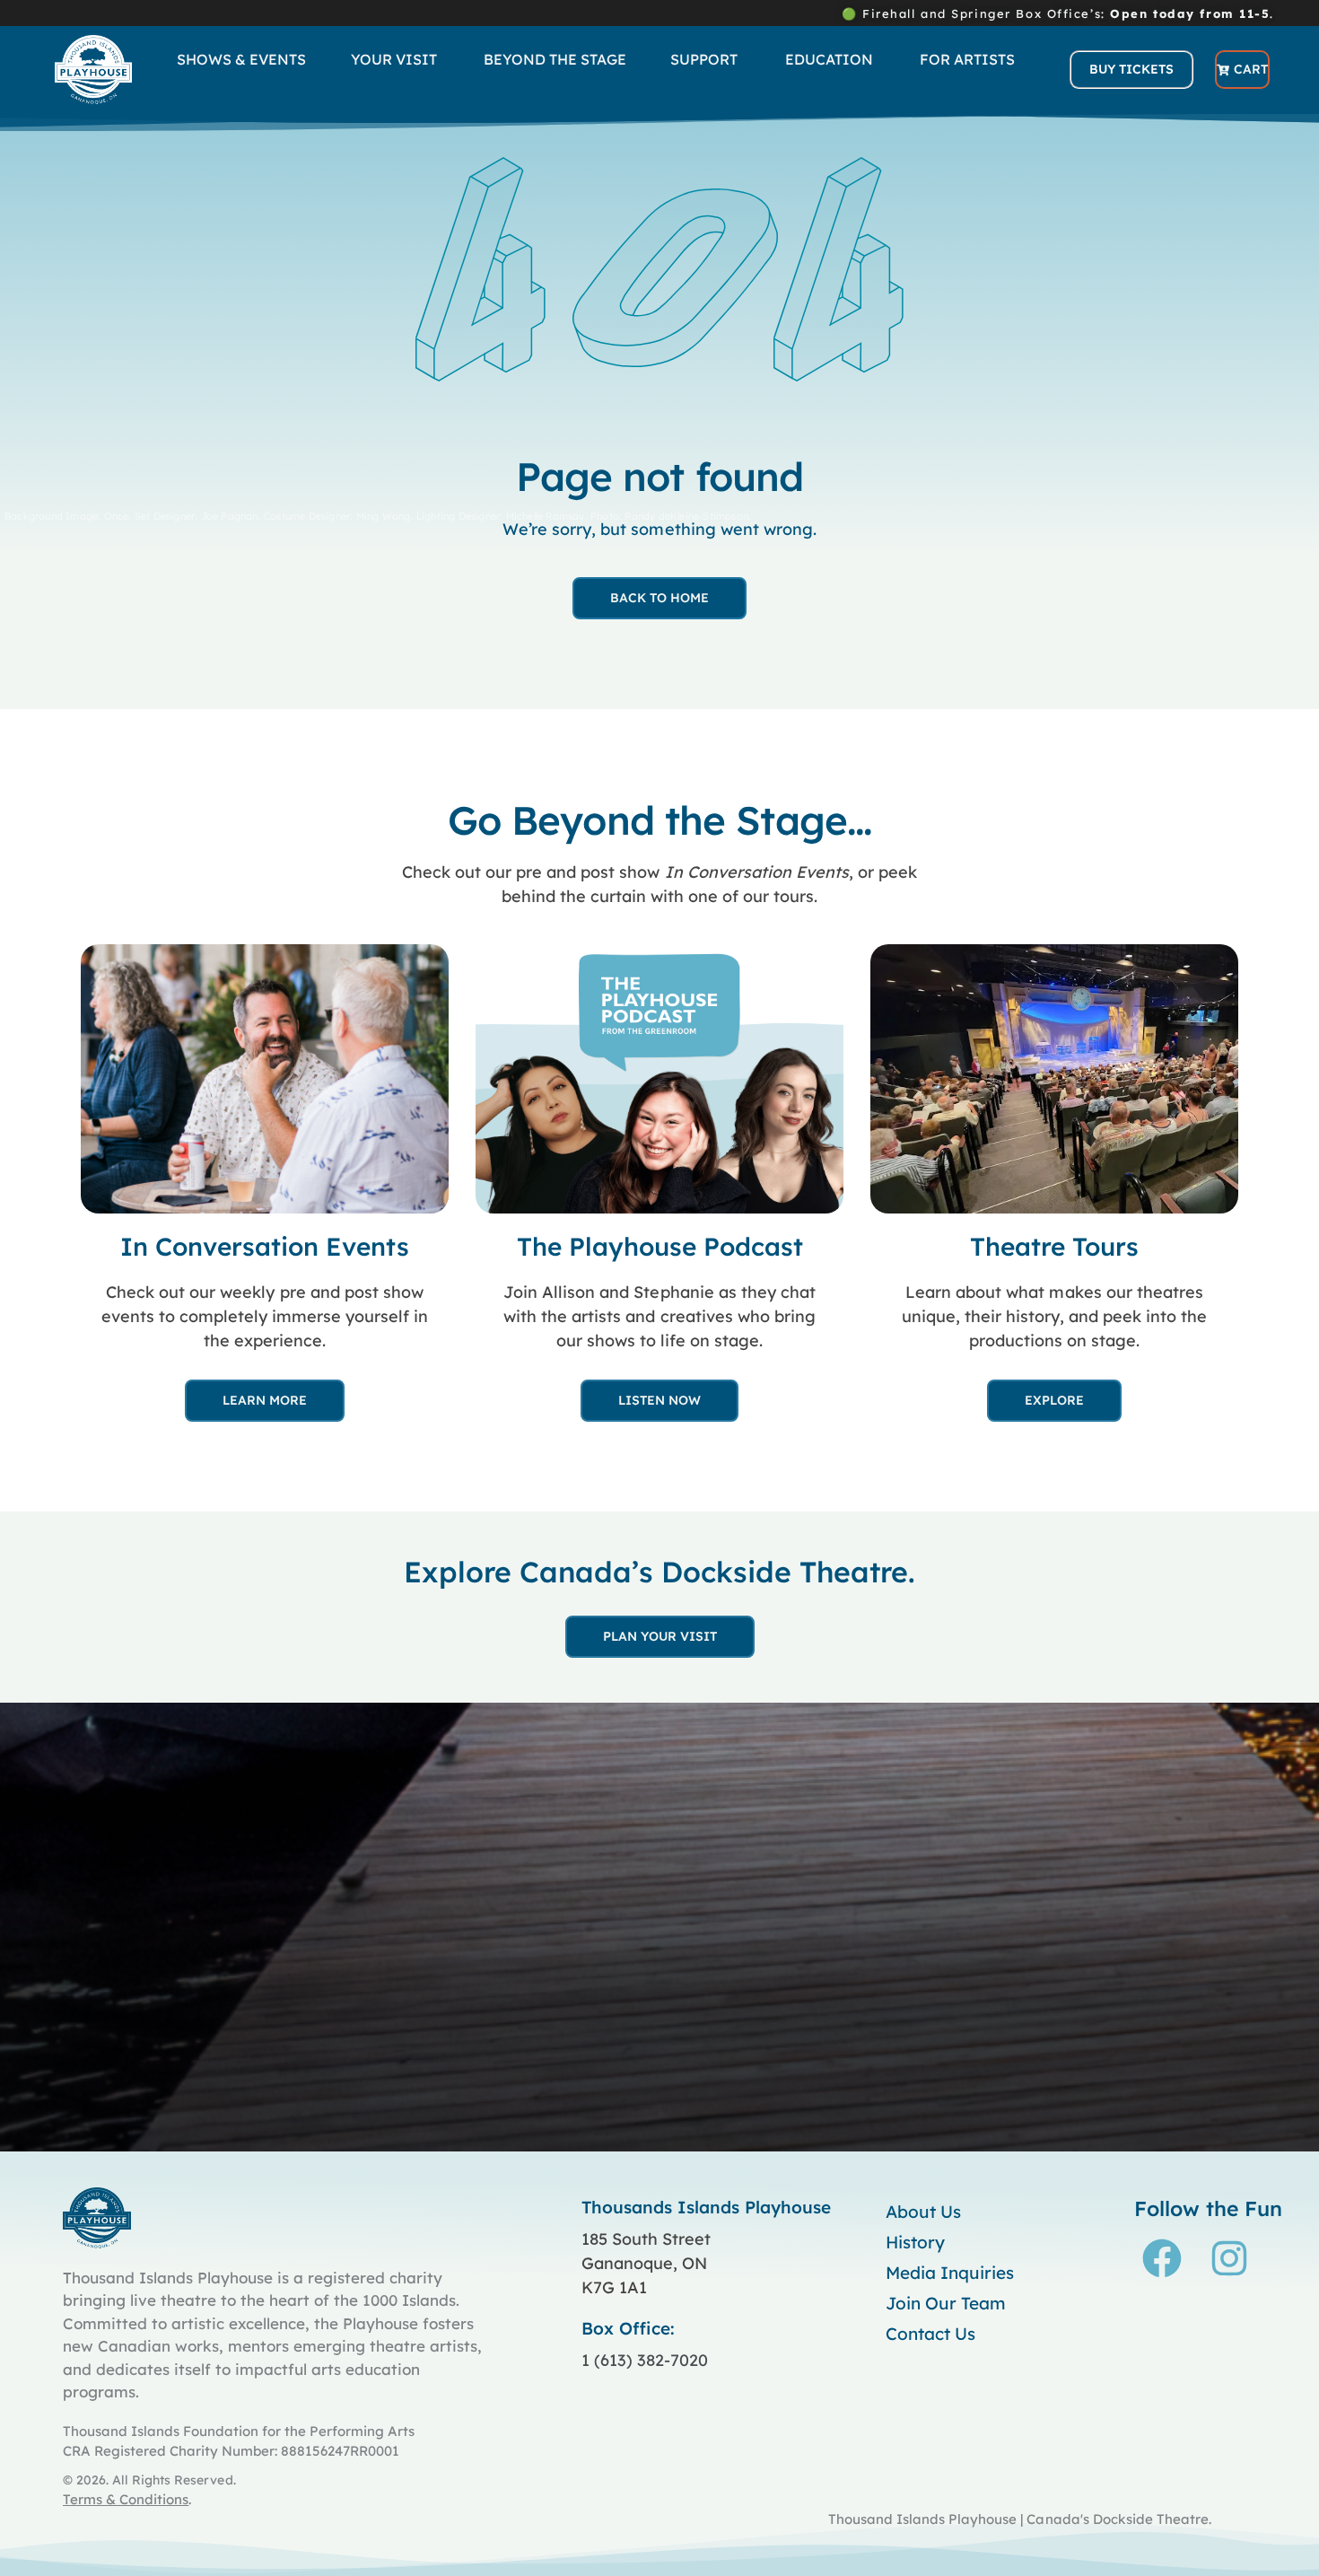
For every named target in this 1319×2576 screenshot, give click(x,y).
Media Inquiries (950, 2273)
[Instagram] (1229, 2258)
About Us (923, 2212)
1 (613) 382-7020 (645, 2360)
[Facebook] (1162, 2258)
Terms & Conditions (126, 2499)
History (915, 2242)
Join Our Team (946, 2303)
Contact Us (930, 2334)
